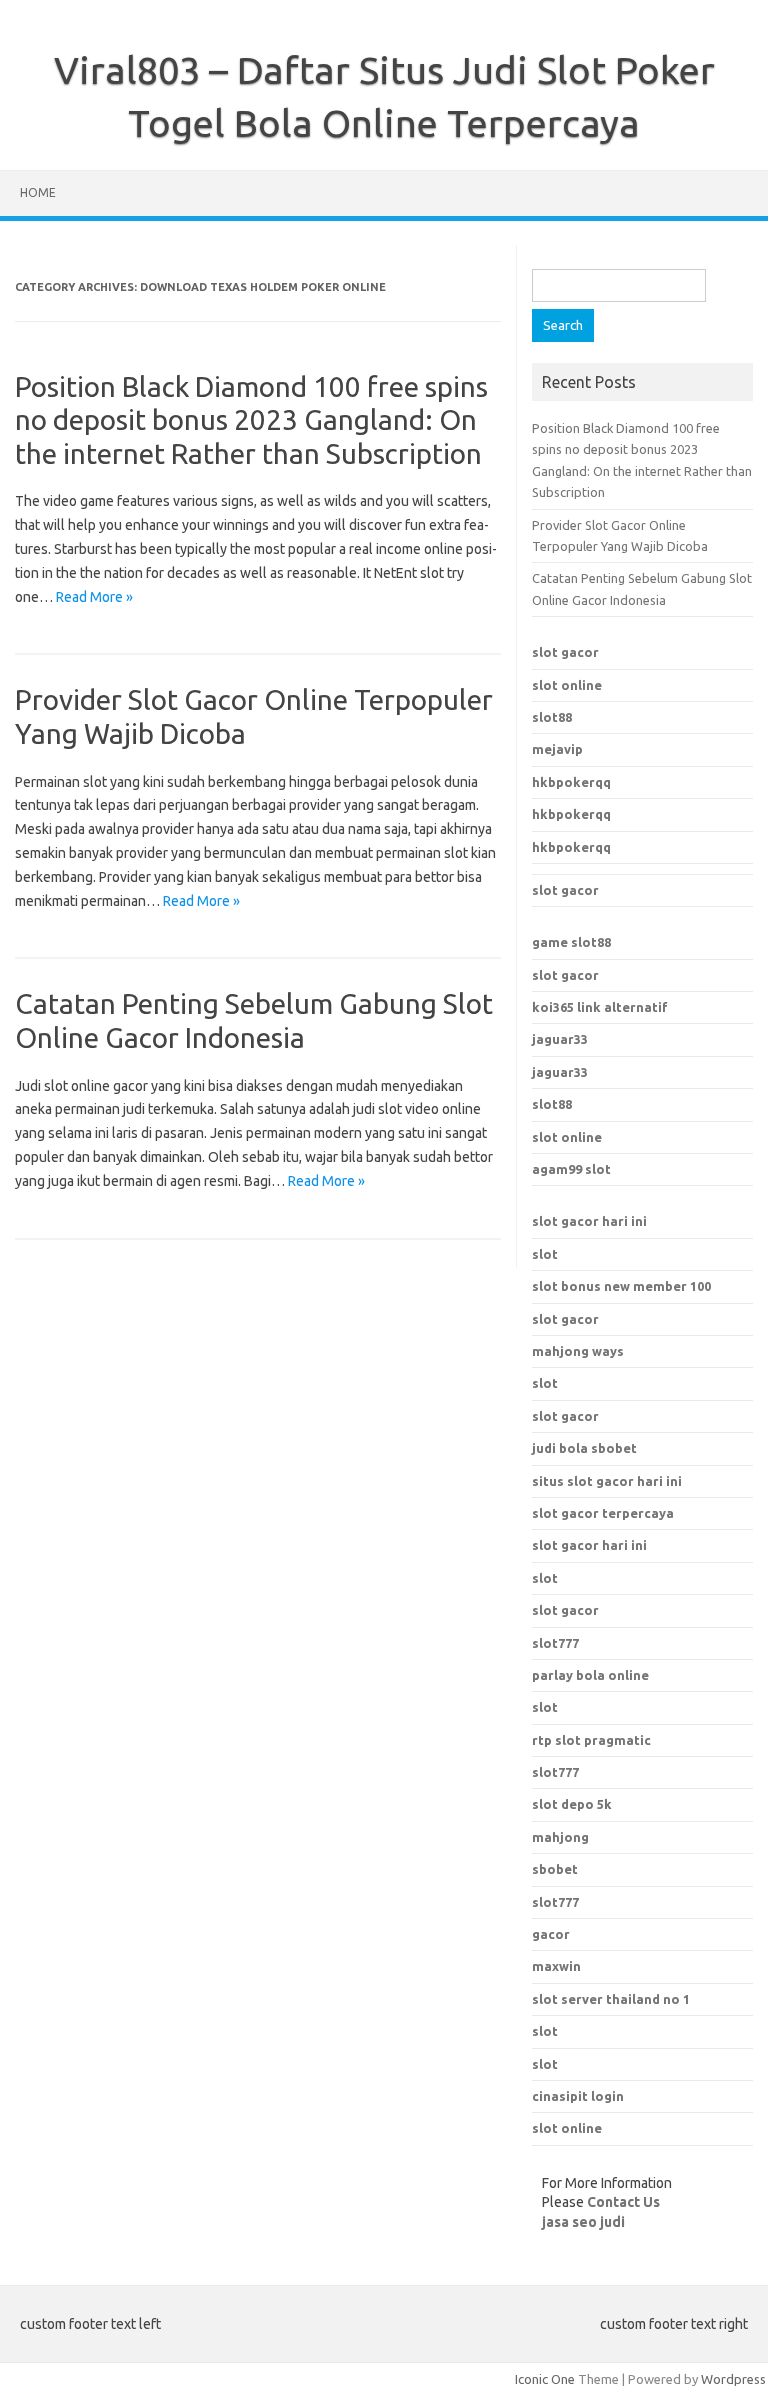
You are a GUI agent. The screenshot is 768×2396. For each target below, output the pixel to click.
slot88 (552, 717)
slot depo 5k (572, 1804)
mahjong (560, 1837)
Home (38, 192)
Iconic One (545, 2379)
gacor (551, 1934)
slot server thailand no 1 (611, 1999)
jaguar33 (560, 1039)
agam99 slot (571, 1169)
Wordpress (733, 2379)
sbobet (555, 1869)
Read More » (94, 597)
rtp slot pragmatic (591, 1740)
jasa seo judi (583, 2222)
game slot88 (571, 942)
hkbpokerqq (571, 782)
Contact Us (623, 2202)
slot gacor (565, 652)
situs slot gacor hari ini (607, 1481)
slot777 (555, 1772)
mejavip (557, 749)
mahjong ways (578, 1351)
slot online (567, 685)
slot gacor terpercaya (603, 1513)
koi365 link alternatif (600, 1007)
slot (545, 1254)
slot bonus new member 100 (621, 1286)
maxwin (556, 1966)
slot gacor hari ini (589, 1221)
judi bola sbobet (584, 1448)
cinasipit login (578, 2096)
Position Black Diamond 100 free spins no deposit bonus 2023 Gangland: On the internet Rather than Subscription (251, 420)
